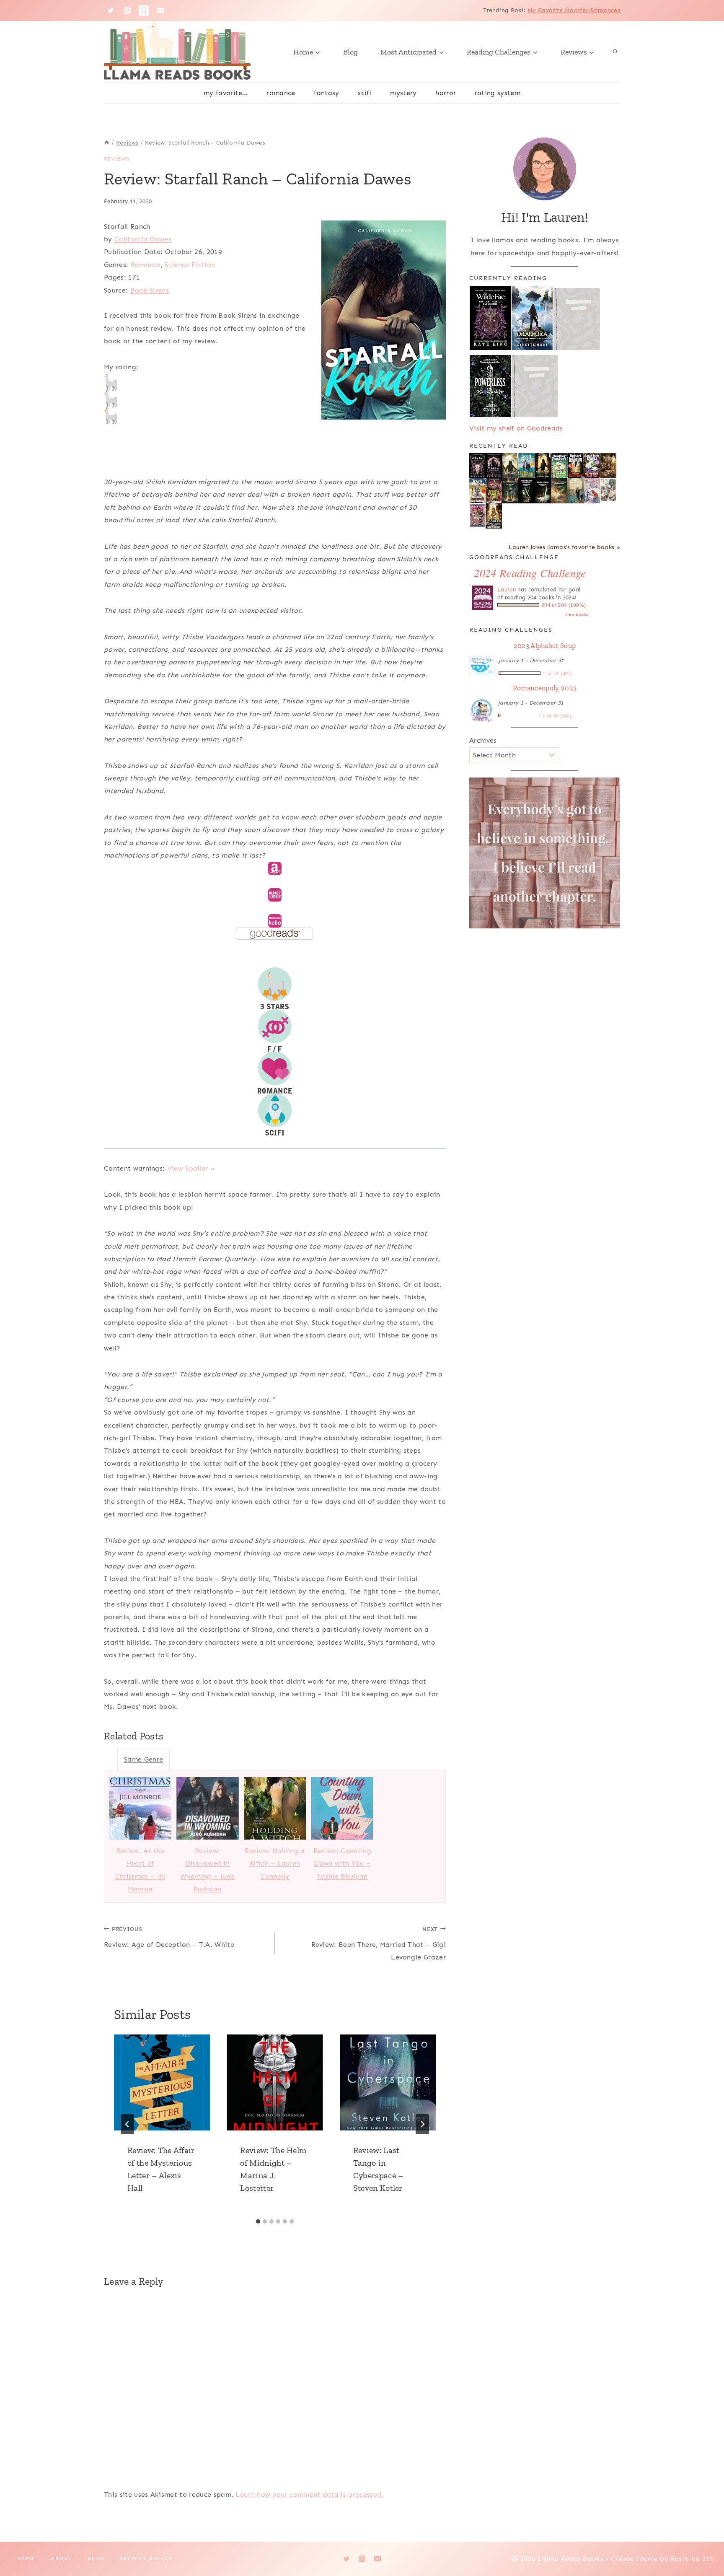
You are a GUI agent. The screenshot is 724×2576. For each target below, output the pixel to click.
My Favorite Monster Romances (574, 10)
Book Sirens (150, 290)
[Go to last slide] (127, 2124)
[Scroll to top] (705, 2544)
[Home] (107, 143)
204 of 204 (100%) (564, 605)
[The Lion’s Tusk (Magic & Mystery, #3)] (575, 465)
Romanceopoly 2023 (545, 688)
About (62, 2558)
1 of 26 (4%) (557, 674)
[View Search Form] (615, 52)
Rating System (498, 93)
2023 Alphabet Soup (545, 645)
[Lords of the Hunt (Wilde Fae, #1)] (494, 465)
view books (577, 614)
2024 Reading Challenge (530, 573)
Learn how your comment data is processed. (309, 2494)
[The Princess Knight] (477, 516)
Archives (483, 740)
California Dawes (143, 239)
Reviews (117, 159)
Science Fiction (190, 265)
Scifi (365, 93)
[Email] (160, 10)
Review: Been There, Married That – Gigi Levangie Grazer (379, 1944)
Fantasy (326, 93)
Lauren (507, 590)
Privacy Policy (146, 2558)
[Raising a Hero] (592, 491)
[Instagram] (127, 10)
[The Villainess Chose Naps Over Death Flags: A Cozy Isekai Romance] (575, 491)
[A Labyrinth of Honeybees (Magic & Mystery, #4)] (559, 465)
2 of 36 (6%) (557, 716)
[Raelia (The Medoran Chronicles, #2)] (510, 466)
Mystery (403, 93)
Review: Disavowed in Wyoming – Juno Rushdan (207, 1870)
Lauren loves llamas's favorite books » (564, 547)
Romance (281, 93)
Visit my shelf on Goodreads (516, 428)
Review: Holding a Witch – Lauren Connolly (275, 1863)
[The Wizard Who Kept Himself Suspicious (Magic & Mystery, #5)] (526, 465)
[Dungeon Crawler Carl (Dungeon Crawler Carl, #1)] (494, 491)
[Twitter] (111, 10)
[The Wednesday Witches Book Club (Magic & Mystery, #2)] (592, 465)
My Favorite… (226, 93)
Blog (350, 52)
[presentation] (162, 2082)
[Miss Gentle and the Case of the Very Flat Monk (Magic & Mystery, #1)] (477, 491)
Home (27, 2558)
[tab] (258, 2221)
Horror (446, 93)
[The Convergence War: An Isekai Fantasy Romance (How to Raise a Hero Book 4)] (510, 491)
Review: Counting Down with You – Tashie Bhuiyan (342, 1863)
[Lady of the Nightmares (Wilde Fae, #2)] (477, 466)
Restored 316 (692, 2559)
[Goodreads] (144, 10)
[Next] (422, 2124)
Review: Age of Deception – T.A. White (169, 1937)
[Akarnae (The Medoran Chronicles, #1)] (543, 466)
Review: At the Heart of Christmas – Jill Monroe (140, 1870)
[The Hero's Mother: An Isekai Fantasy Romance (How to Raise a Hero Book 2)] (543, 491)
